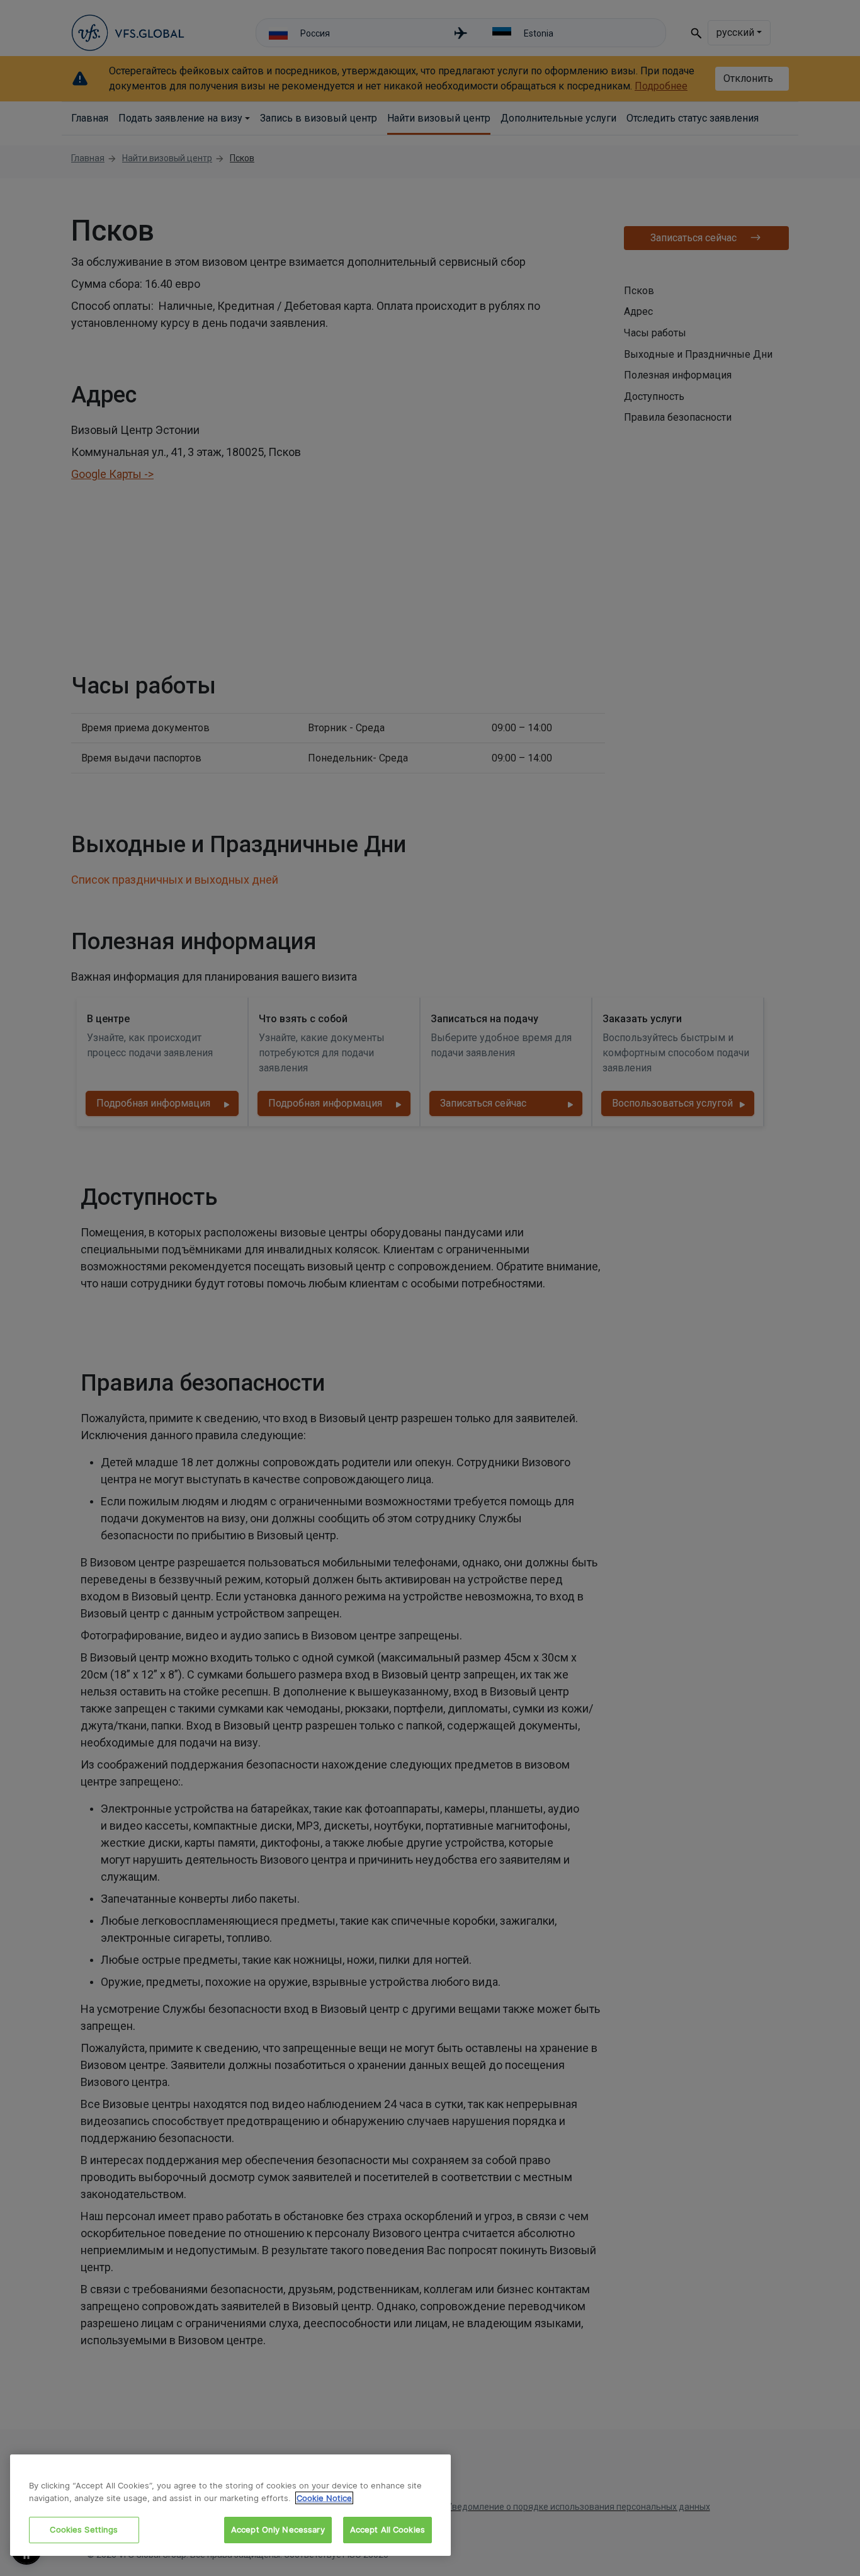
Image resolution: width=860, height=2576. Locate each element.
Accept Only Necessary (278, 2529)
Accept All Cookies (388, 2529)
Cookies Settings (84, 2529)
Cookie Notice (324, 2498)
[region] (230, 2505)
